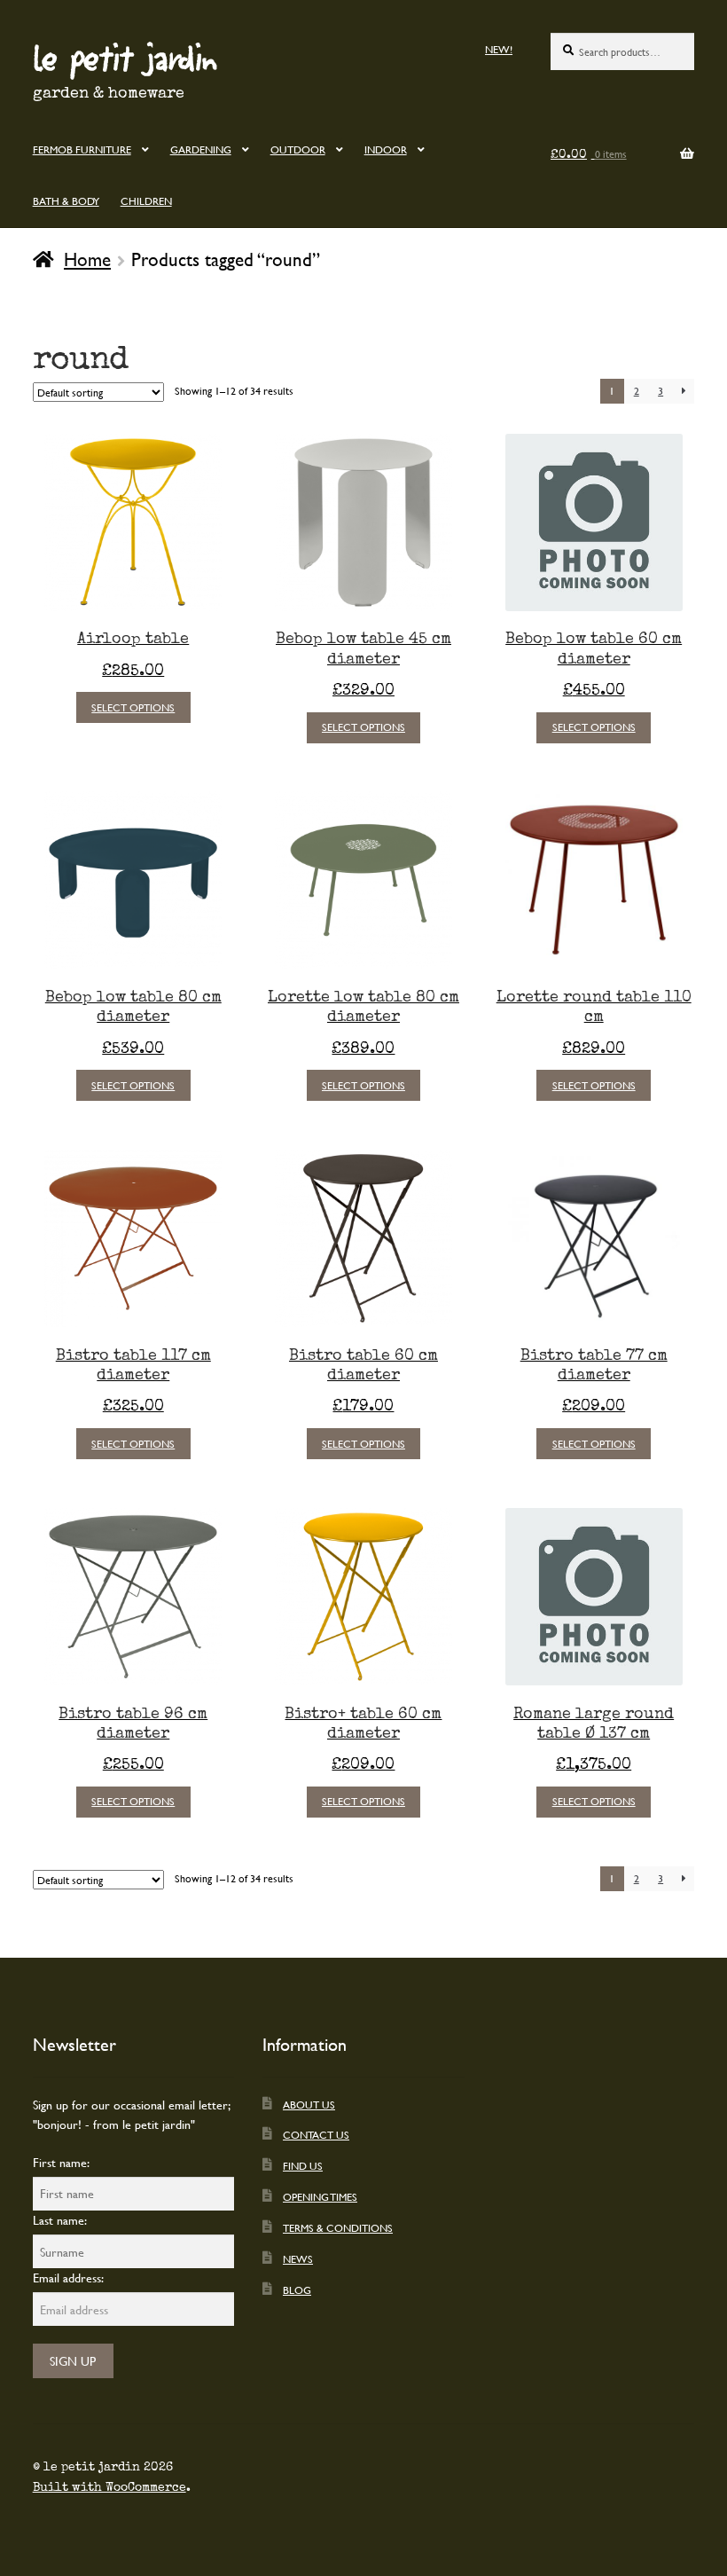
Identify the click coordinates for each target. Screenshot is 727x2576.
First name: (61, 2162)
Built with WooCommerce (109, 2487)
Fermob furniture (82, 149)
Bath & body (66, 200)
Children (146, 200)
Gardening (201, 149)
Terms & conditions (338, 2227)
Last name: (60, 2220)
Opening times (320, 2196)
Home (87, 259)
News (298, 2258)
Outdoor (298, 149)
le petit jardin (125, 57)
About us (309, 2104)
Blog (297, 2289)
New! (499, 49)
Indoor (386, 149)
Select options (133, 707)
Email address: (68, 2278)
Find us (303, 2165)
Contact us (316, 2134)
